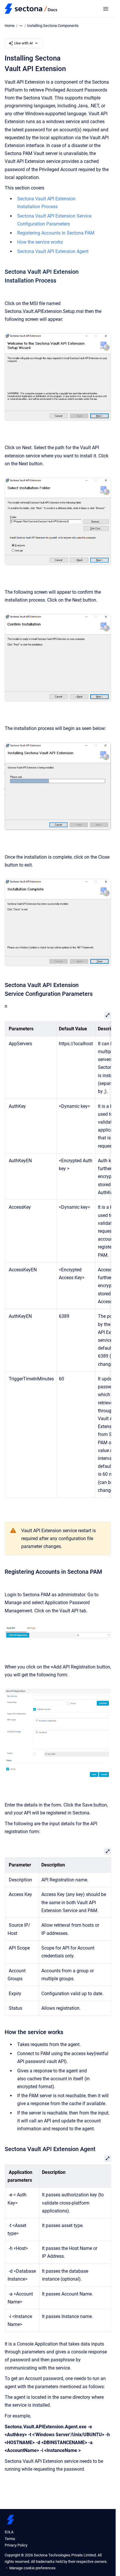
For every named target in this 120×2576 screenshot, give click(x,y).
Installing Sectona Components (53, 26)
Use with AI (24, 43)
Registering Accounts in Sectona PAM (56, 233)
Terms (10, 2539)
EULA (9, 2532)
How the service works (40, 242)
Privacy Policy (16, 2545)
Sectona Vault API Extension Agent (53, 251)
